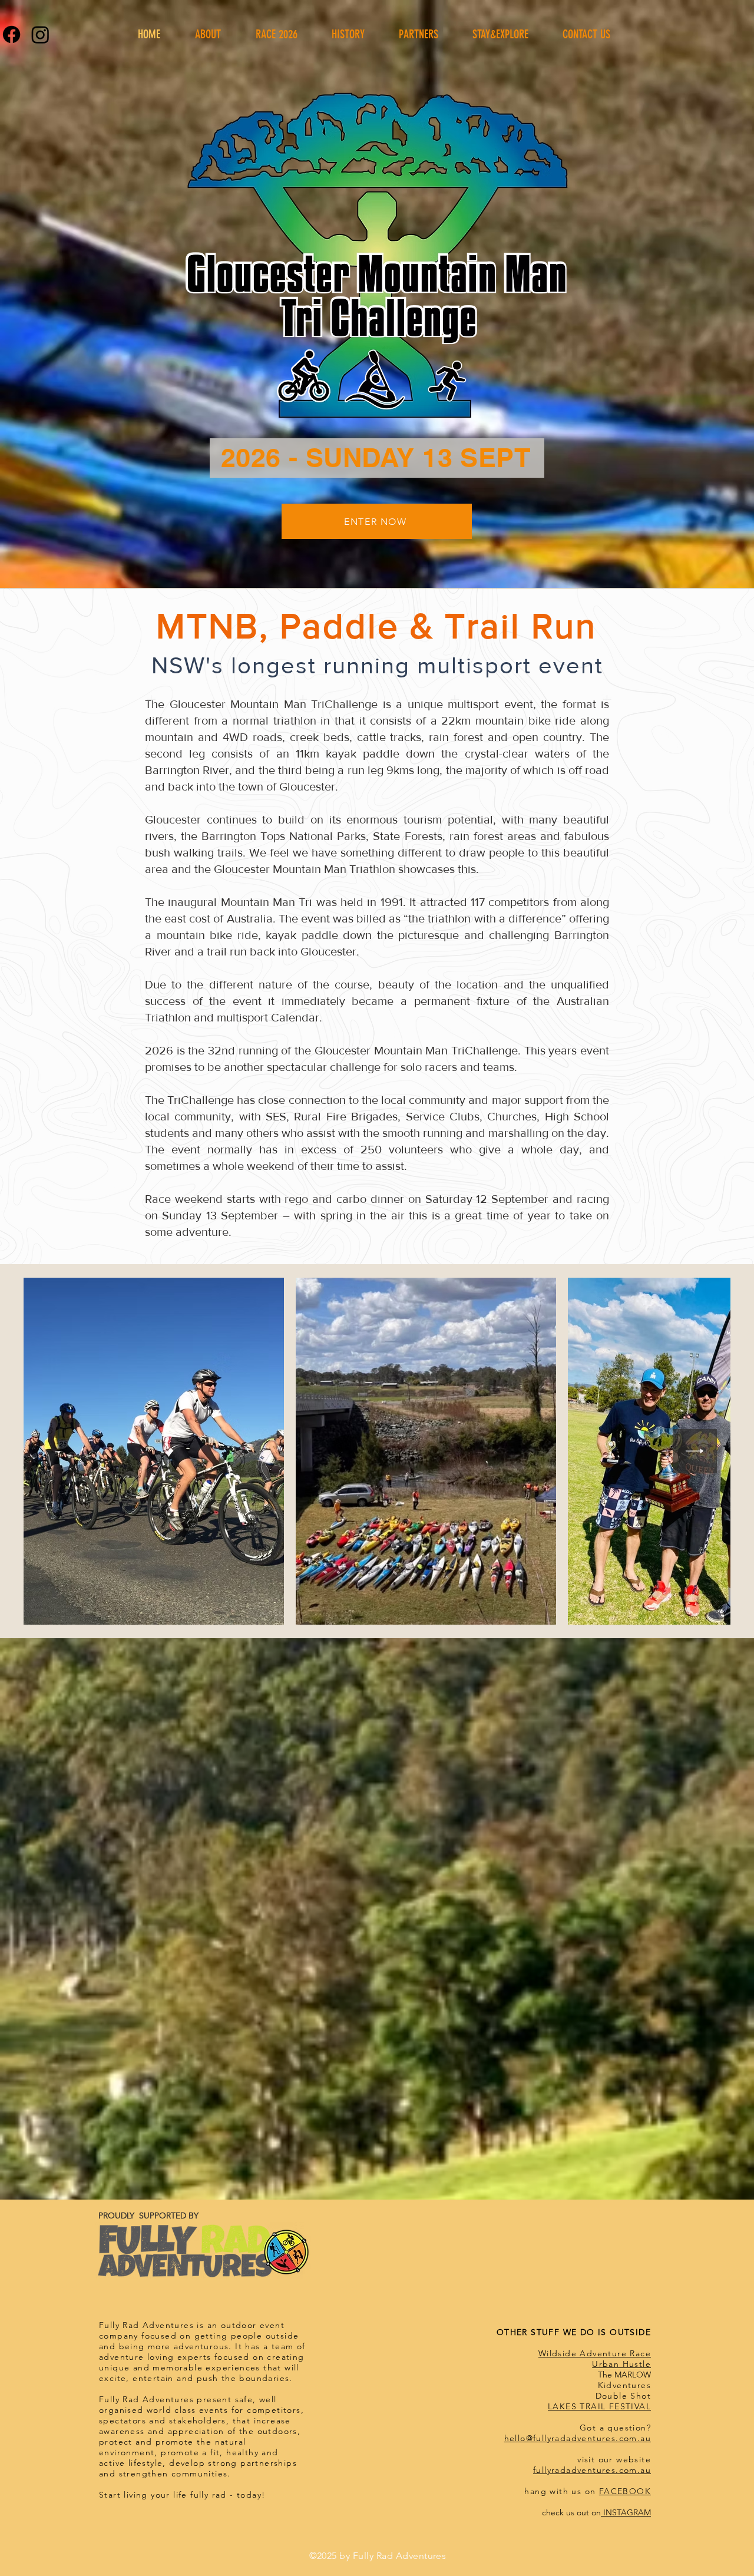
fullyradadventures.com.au (592, 2470)
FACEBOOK (625, 2491)
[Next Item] (695, 1451)
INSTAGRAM (626, 2512)
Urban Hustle (621, 2364)
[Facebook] (11, 34)
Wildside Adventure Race (595, 2353)
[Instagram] (40, 34)
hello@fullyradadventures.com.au (578, 2438)
